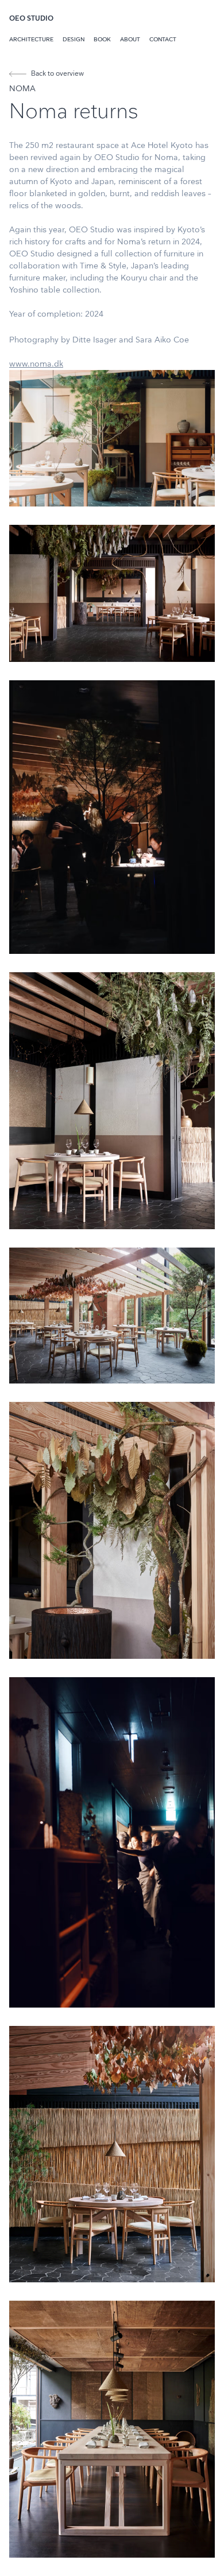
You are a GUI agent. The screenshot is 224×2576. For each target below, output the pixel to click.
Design (74, 40)
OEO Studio (31, 19)
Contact (163, 40)
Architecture (31, 40)
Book (102, 40)
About (130, 40)
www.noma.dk (36, 364)
